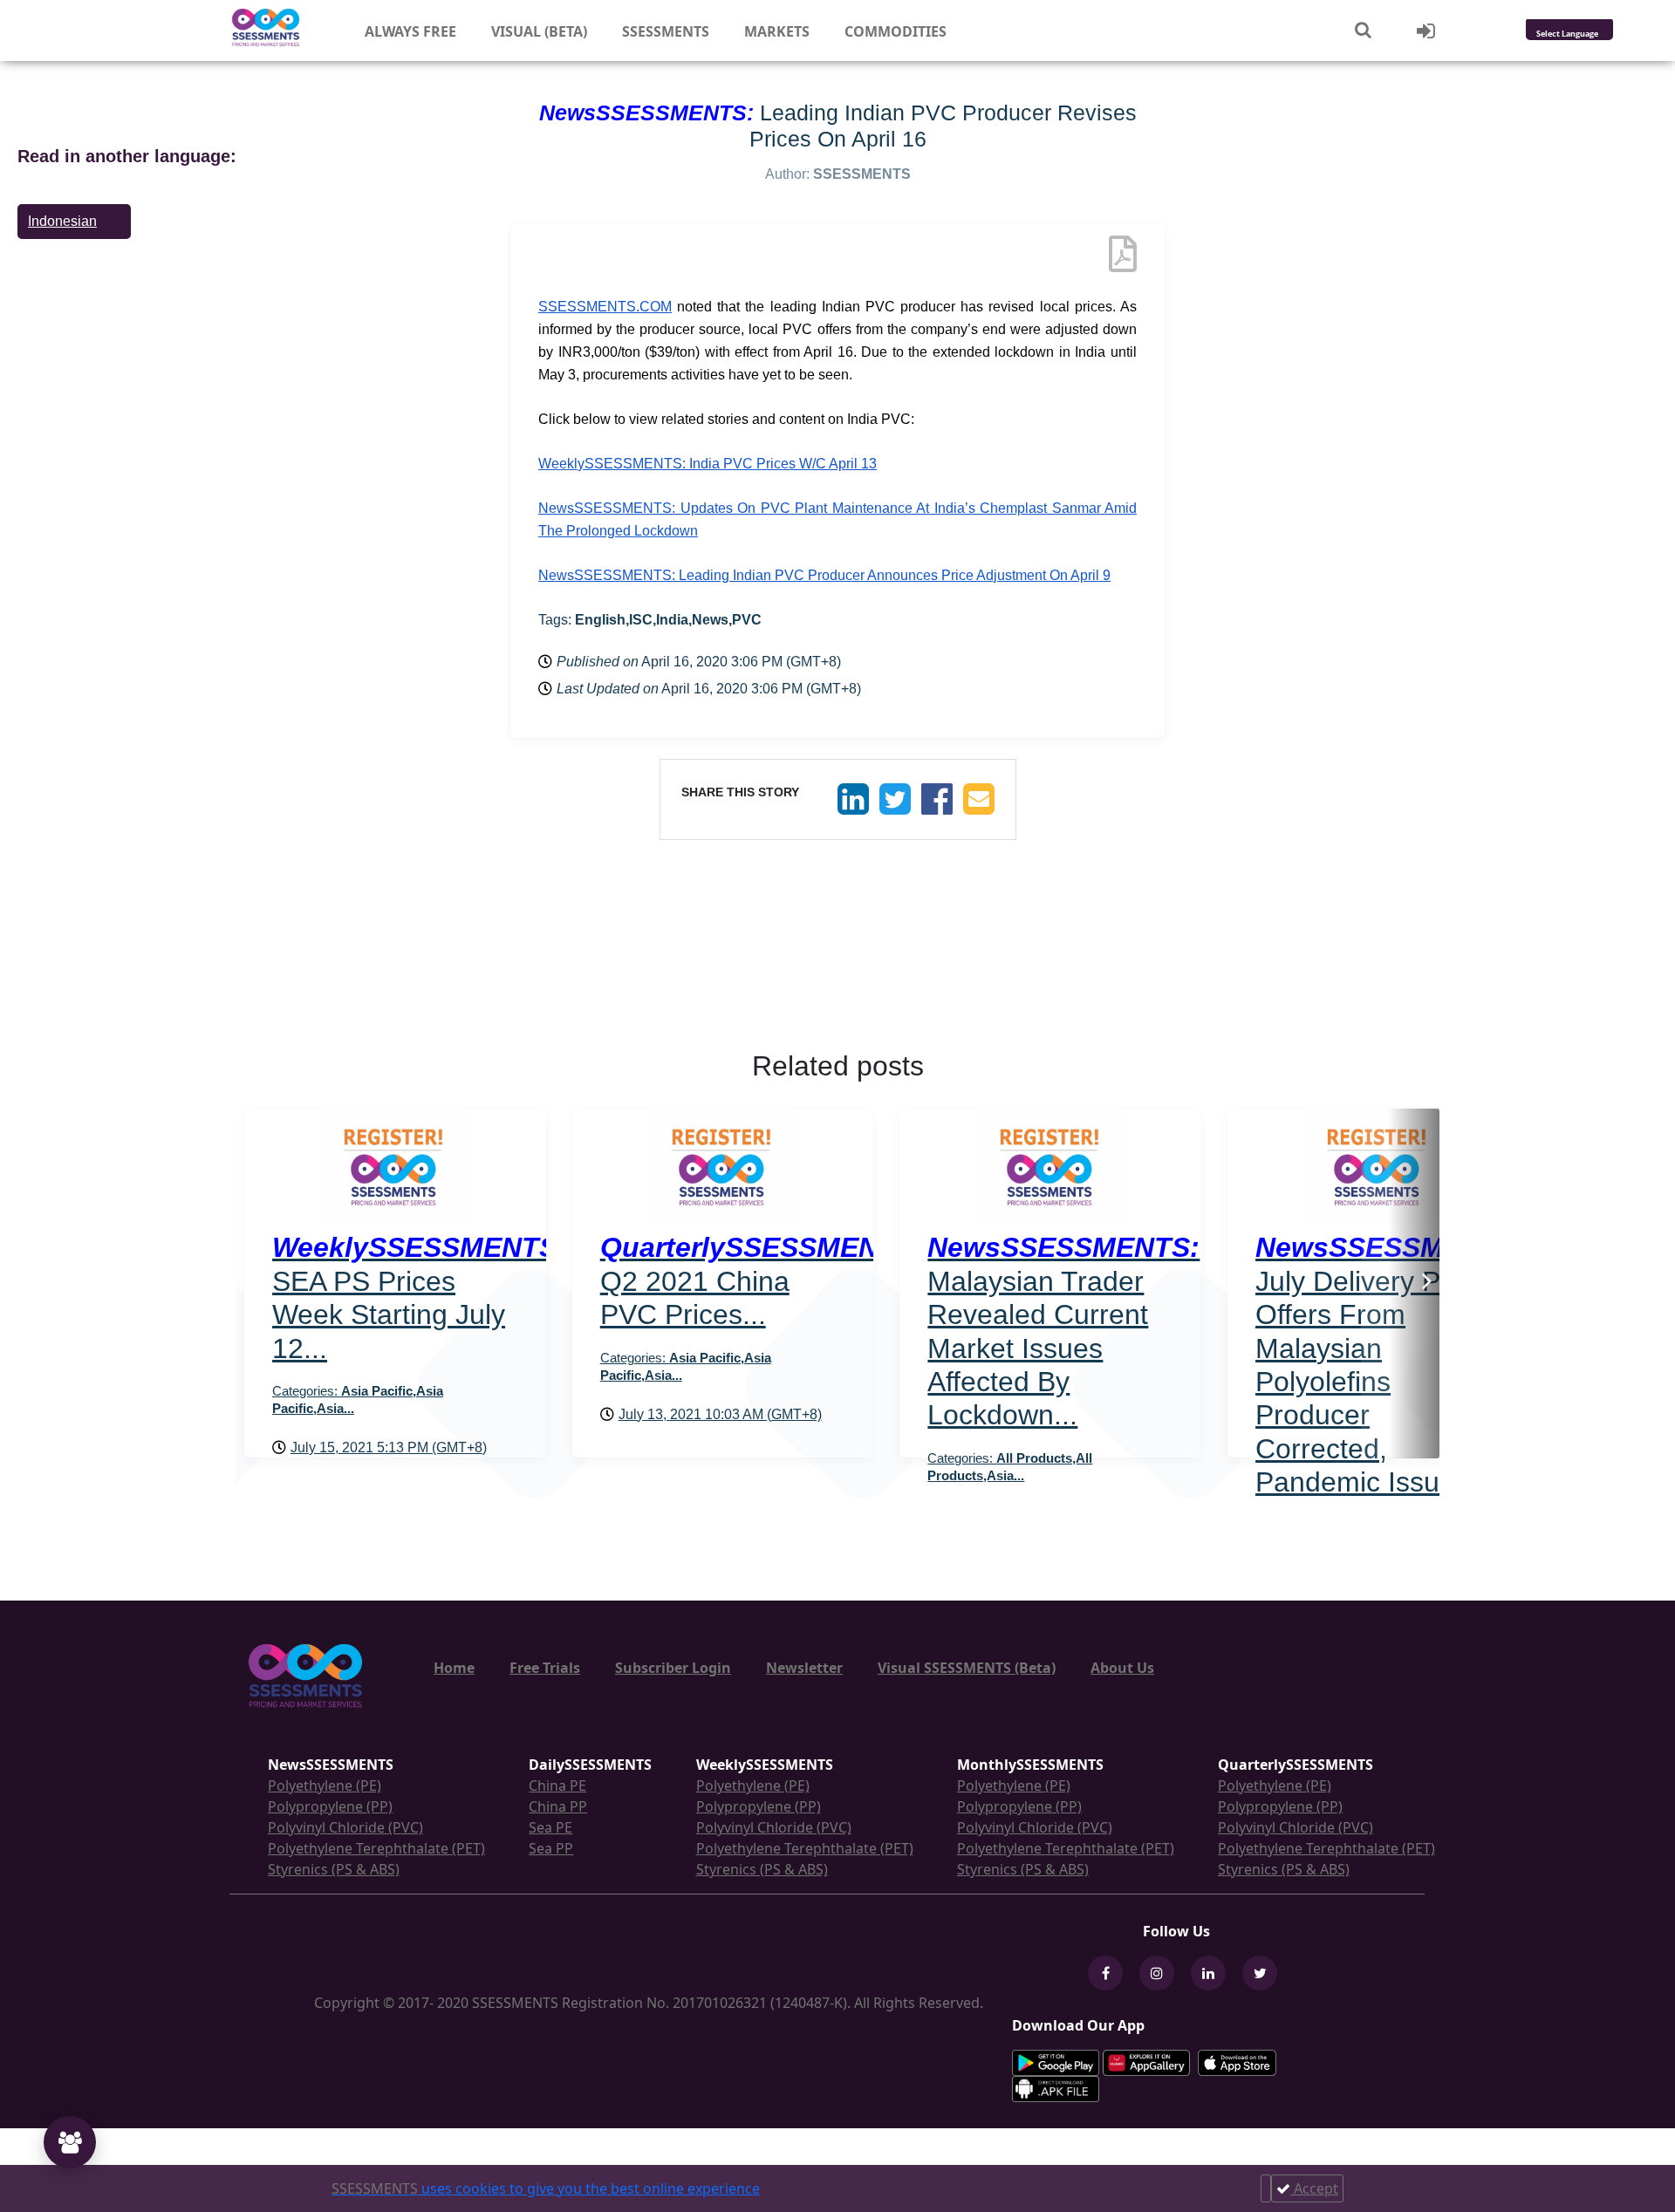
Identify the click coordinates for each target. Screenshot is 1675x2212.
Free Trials (545, 1668)
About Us (1122, 1668)
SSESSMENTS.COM (605, 307)
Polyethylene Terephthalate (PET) (376, 1848)
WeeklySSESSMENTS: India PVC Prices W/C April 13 (708, 464)
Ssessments (666, 31)
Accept (1314, 2188)
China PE (557, 1785)
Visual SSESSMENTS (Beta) (967, 1668)
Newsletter (804, 1668)
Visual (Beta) (539, 31)
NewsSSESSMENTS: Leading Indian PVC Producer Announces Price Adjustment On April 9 (824, 575)
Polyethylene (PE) (325, 1785)
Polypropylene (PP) (330, 1806)
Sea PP (551, 1848)
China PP (558, 1806)
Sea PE (550, 1827)
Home (454, 1668)
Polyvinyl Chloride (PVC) (345, 1827)
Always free (410, 31)
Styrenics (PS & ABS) (334, 1869)
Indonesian (62, 221)
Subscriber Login (673, 1668)
